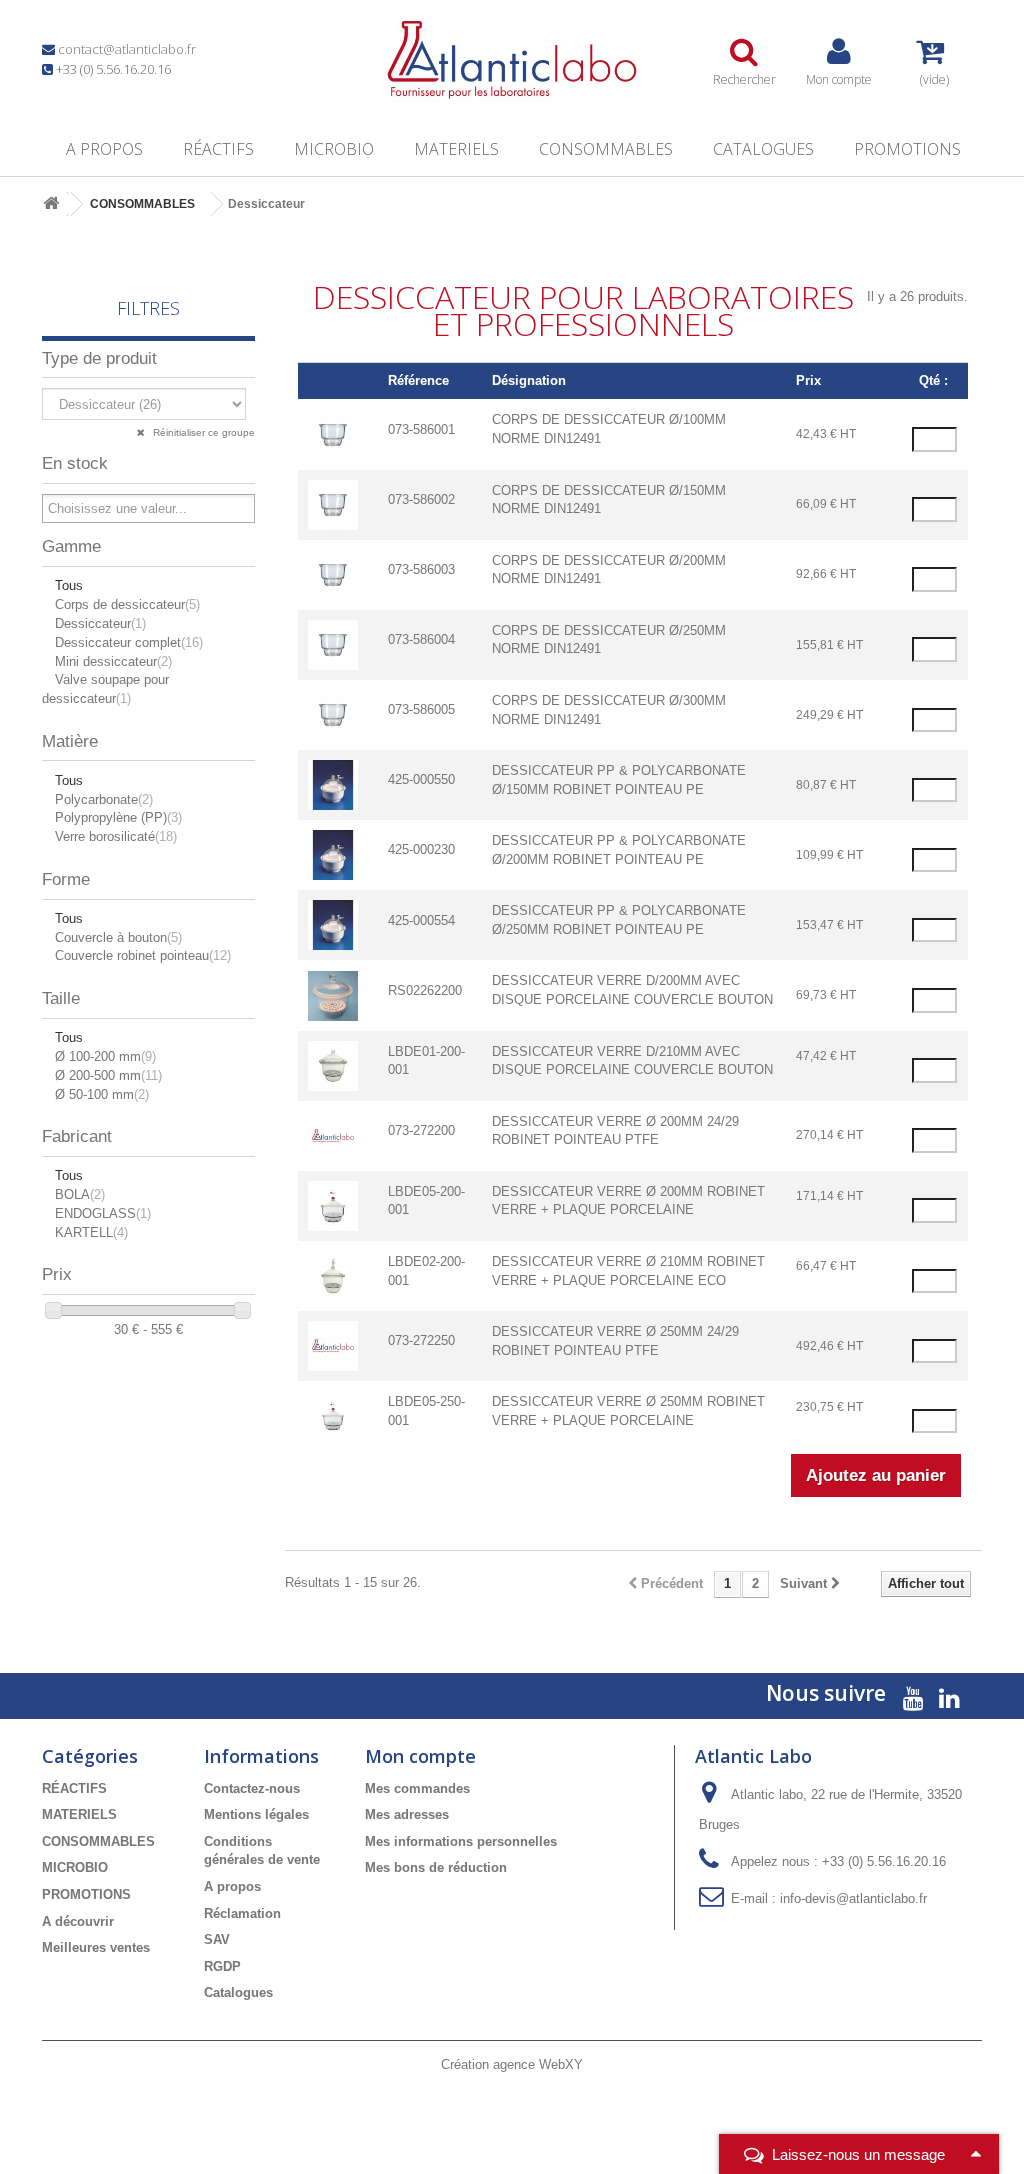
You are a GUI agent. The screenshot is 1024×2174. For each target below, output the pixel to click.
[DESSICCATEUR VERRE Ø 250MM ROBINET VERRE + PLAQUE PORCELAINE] (333, 1415)
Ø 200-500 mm (108, 1075)
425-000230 (421, 849)
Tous (69, 585)
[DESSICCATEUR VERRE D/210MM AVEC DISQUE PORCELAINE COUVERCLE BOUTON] (333, 1064)
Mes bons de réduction (436, 1867)
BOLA (80, 1194)
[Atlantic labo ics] (511, 60)
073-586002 (421, 499)
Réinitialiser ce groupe (202, 432)
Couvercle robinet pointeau (143, 955)
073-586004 (421, 639)
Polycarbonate (104, 799)
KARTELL (91, 1232)
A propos (104, 149)
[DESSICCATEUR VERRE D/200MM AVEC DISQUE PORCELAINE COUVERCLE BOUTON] (333, 994)
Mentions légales (256, 1814)
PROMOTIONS (907, 149)
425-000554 (421, 920)
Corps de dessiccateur (127, 604)
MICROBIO (334, 149)
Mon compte (420, 1756)
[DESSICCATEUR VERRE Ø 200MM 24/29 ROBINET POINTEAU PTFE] (333, 1134)
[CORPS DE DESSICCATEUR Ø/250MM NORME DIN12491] (333, 643)
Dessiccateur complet (129, 642)
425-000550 (421, 779)
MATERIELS (456, 149)
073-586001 (421, 429)
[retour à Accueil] (51, 204)
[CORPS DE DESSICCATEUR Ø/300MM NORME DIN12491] (333, 713)
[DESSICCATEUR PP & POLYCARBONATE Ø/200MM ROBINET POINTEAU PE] (333, 854)
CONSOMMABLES (606, 149)
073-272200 (421, 1130)
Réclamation (242, 1913)
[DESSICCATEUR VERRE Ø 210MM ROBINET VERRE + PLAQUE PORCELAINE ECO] (333, 1274)
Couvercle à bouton (118, 937)
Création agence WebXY (512, 2064)
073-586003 (421, 569)
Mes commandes (417, 1788)
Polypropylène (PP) (118, 817)
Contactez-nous (252, 1788)
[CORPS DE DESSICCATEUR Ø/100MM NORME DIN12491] (333, 433)
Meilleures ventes (96, 1947)
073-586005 (421, 709)
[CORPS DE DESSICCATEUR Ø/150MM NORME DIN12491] (333, 503)
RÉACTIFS (218, 149)
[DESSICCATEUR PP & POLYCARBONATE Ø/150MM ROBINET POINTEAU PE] (333, 784)
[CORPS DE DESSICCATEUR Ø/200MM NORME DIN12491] (333, 573)
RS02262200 (425, 990)
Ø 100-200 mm (105, 1056)
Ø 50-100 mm (102, 1094)
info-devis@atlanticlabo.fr (853, 1898)
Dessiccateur (100, 623)
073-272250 (421, 1340)
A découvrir (78, 1921)
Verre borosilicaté (116, 836)
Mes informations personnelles (461, 1841)
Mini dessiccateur (113, 661)
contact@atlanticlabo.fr (127, 49)
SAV (217, 1939)
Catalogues (763, 149)
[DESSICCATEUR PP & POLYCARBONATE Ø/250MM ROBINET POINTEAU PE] (333, 924)
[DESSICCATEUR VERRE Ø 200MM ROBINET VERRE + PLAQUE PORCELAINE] (333, 1204)
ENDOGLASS (103, 1213)
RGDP (222, 1966)
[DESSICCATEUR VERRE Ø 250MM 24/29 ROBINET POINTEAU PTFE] (333, 1345)
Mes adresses (407, 1814)
